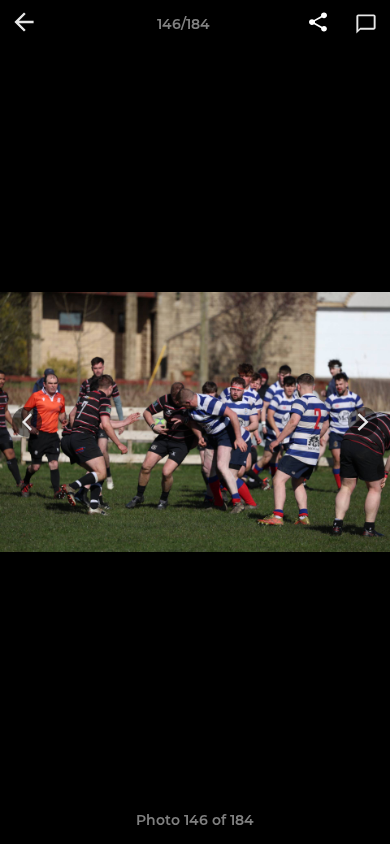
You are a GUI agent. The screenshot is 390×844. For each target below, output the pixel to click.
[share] (318, 24)
